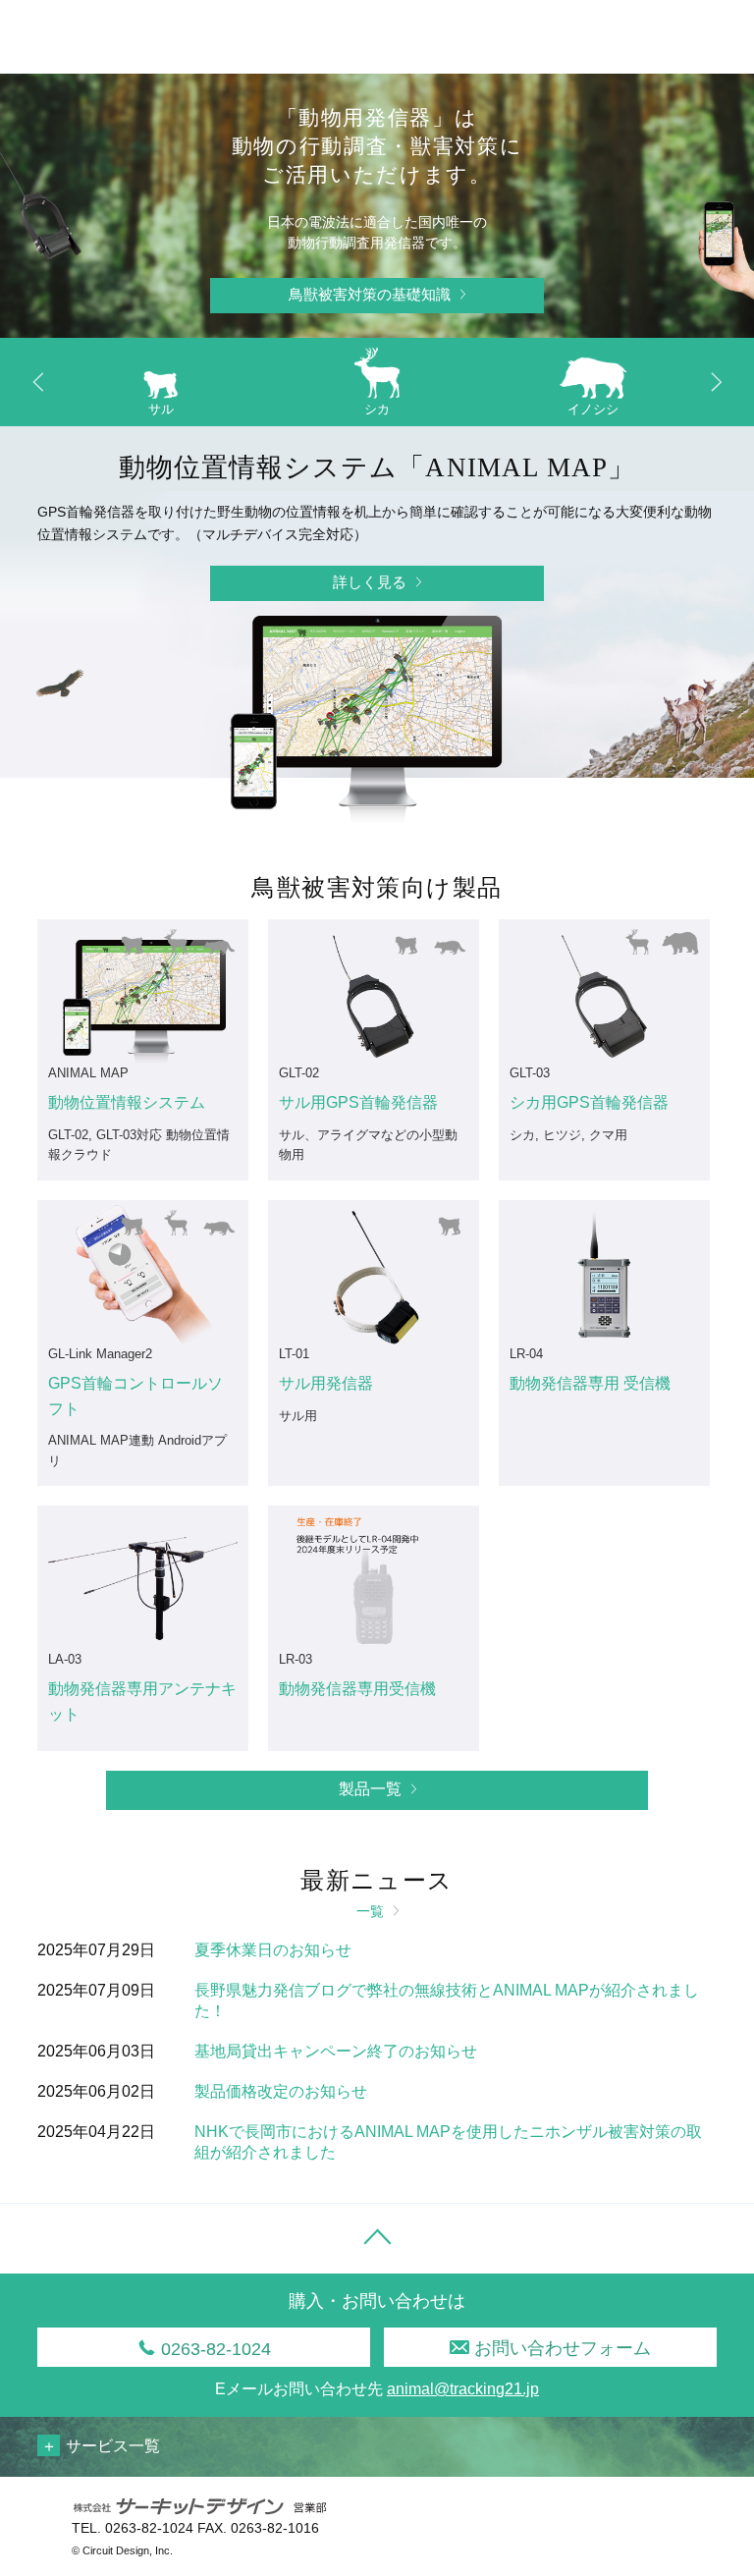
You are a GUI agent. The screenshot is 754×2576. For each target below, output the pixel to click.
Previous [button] (38, 382)
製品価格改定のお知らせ (281, 2091)
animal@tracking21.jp (463, 2389)
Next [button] (716, 382)
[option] (161, 387)
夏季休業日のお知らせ (273, 1950)
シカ (377, 409)
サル (161, 409)
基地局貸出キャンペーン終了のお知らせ (336, 2051)
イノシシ (593, 409)
